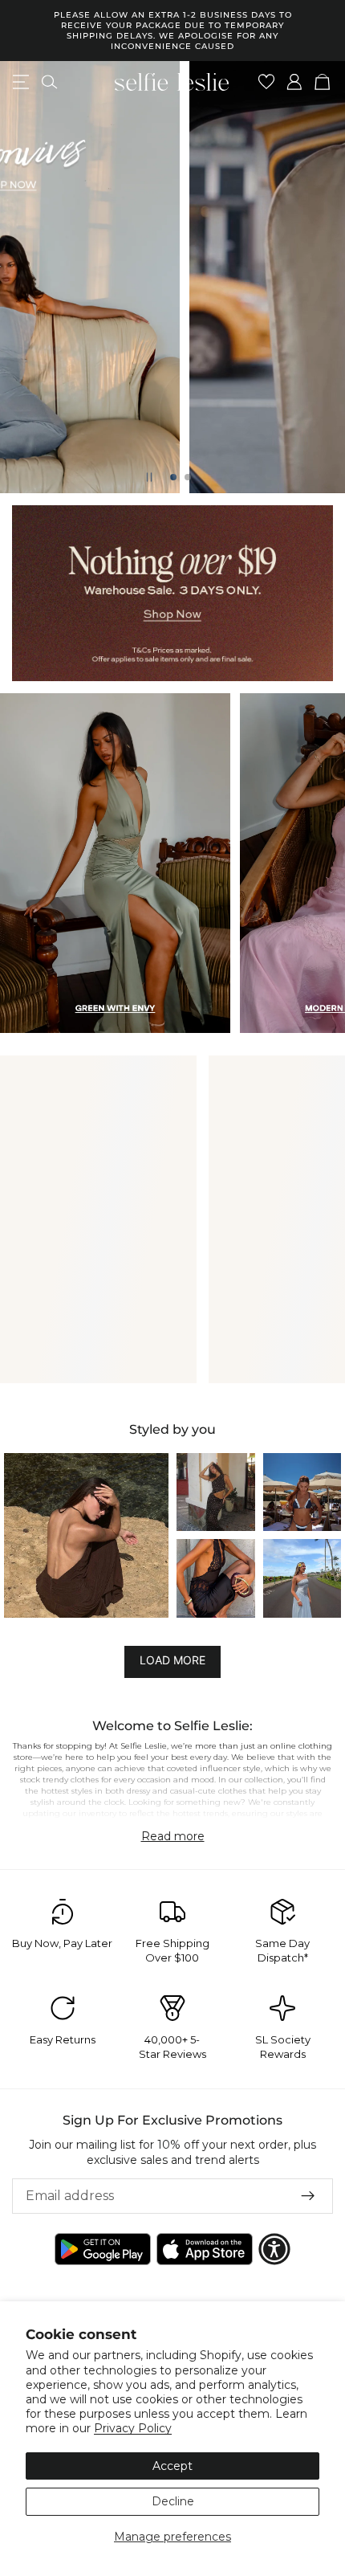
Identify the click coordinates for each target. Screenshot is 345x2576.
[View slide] (172, 593)
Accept (172, 2466)
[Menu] (21, 82)
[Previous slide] (26, 277)
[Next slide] (319, 277)
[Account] (295, 82)
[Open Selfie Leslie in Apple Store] (205, 2249)
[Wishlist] (267, 82)
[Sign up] (308, 2196)
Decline (173, 2501)
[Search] (49, 82)
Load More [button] (172, 1660)
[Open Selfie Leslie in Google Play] (103, 2249)
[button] (86, 1535)
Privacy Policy (133, 2428)
